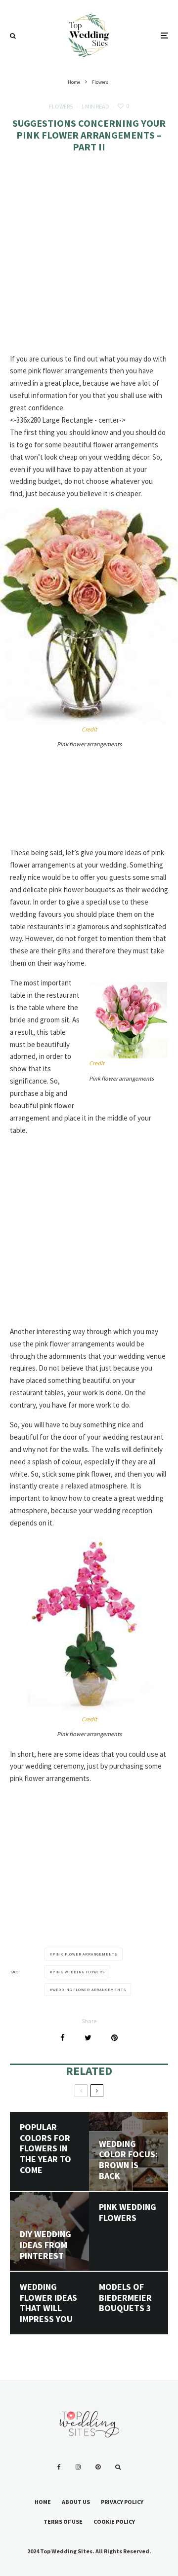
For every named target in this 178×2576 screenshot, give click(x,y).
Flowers (61, 106)
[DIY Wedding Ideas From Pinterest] (49, 2231)
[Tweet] (88, 2038)
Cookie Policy (114, 2522)
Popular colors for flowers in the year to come (45, 2148)
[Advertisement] (89, 260)
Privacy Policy (122, 2502)
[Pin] (114, 2038)
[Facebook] (59, 2467)
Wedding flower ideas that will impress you (48, 2303)
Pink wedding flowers (128, 2212)
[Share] (63, 2038)
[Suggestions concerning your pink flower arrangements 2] (129, 1020)
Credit (89, 729)
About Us (76, 2502)
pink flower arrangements (85, 1954)
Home (43, 2502)
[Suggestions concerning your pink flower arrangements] (89, 616)
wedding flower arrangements (89, 1990)
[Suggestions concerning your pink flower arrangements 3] (89, 1626)
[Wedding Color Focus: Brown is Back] (129, 2151)
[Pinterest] (98, 2467)
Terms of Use (63, 2522)
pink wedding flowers (79, 1972)
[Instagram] (78, 2467)
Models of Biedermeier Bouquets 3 (125, 2298)
